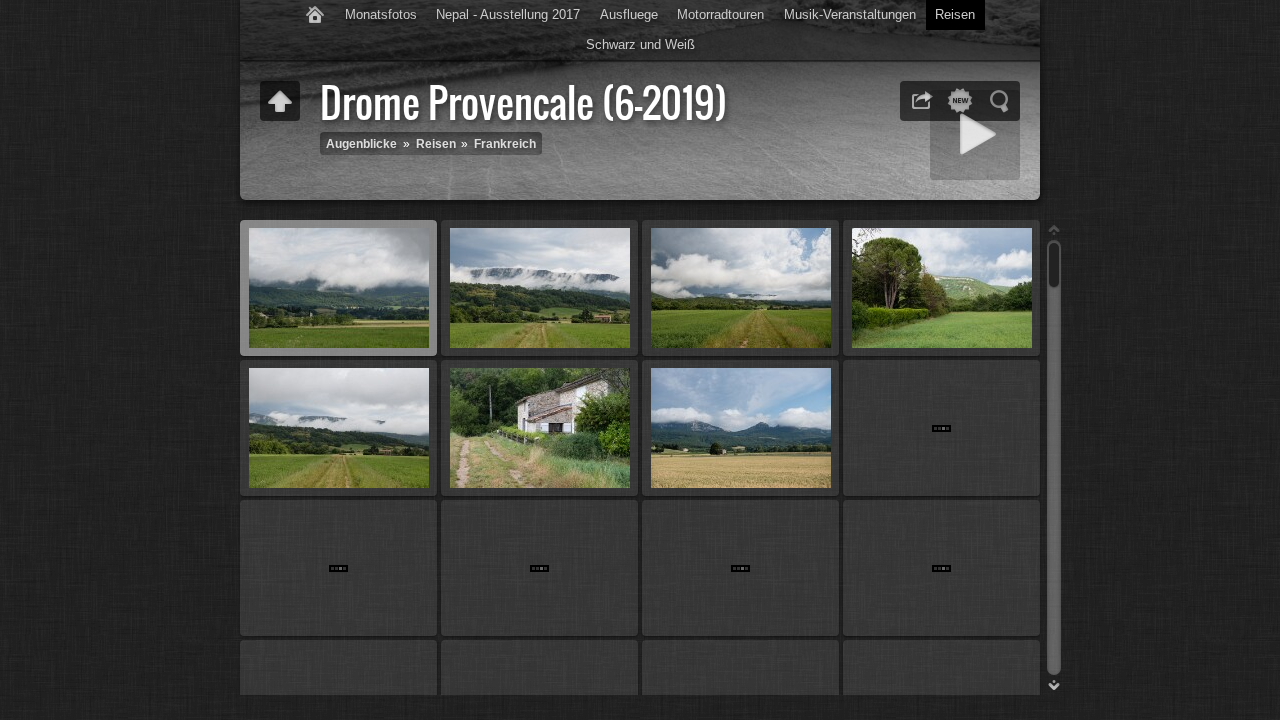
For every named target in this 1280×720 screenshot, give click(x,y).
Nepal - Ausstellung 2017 (508, 14)
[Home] (315, 15)
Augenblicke (361, 143)
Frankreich (505, 143)
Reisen (955, 14)
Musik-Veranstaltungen (850, 14)
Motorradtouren (720, 14)
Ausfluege (629, 14)
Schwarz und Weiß (640, 44)
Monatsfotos (381, 14)
